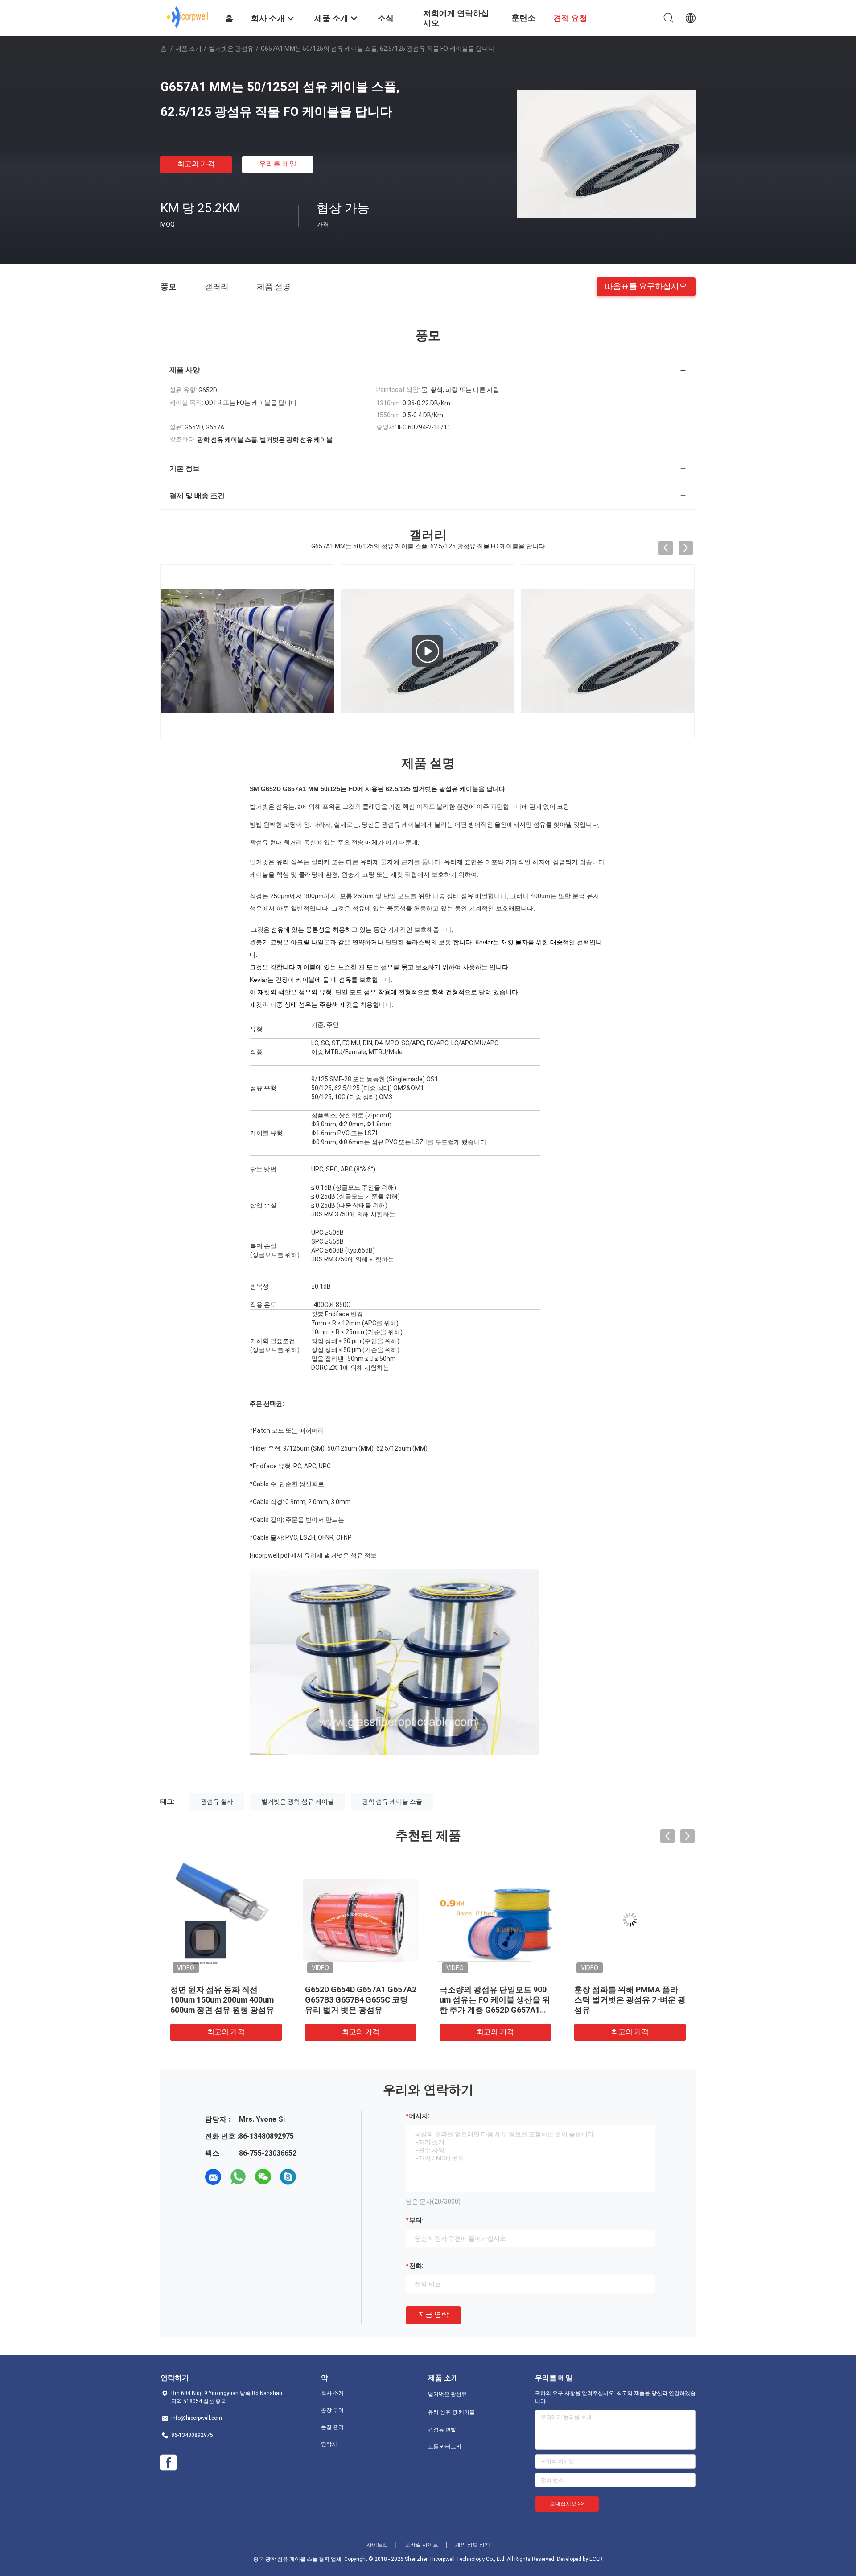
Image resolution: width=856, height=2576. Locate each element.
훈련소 (523, 18)
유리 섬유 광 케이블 (451, 2412)
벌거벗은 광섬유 (231, 49)
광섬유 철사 (217, 1801)
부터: (416, 2220)
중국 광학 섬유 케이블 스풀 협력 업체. (299, 2559)
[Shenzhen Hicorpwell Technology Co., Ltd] (187, 17)
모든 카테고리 (445, 2447)
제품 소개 (188, 49)
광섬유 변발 (442, 2430)
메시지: (420, 2116)
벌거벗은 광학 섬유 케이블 (298, 1801)
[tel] (313, 2177)
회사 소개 (332, 2393)
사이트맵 (377, 2545)
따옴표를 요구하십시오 (646, 286)
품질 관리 (332, 2427)
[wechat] (263, 2177)
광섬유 (259, 842)
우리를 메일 (278, 164)
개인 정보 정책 (473, 2545)
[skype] (288, 2177)
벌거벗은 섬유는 (272, 807)
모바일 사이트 (422, 2545)
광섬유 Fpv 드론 (333, 1989)
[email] (213, 2177)
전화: (416, 2266)
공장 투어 (332, 2410)
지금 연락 (433, 2314)
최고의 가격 (196, 164)
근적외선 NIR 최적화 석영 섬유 (494, 1989)
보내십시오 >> (567, 2504)
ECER (596, 2559)
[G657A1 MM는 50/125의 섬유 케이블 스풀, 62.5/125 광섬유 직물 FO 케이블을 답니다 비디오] (428, 651)
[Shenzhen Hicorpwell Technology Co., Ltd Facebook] (169, 2463)
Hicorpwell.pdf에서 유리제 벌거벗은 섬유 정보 (313, 1555)
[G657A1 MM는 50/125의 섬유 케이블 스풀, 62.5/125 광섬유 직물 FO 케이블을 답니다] (606, 153)
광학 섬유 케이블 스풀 (392, 1801)
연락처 (329, 2444)
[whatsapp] (238, 2177)
